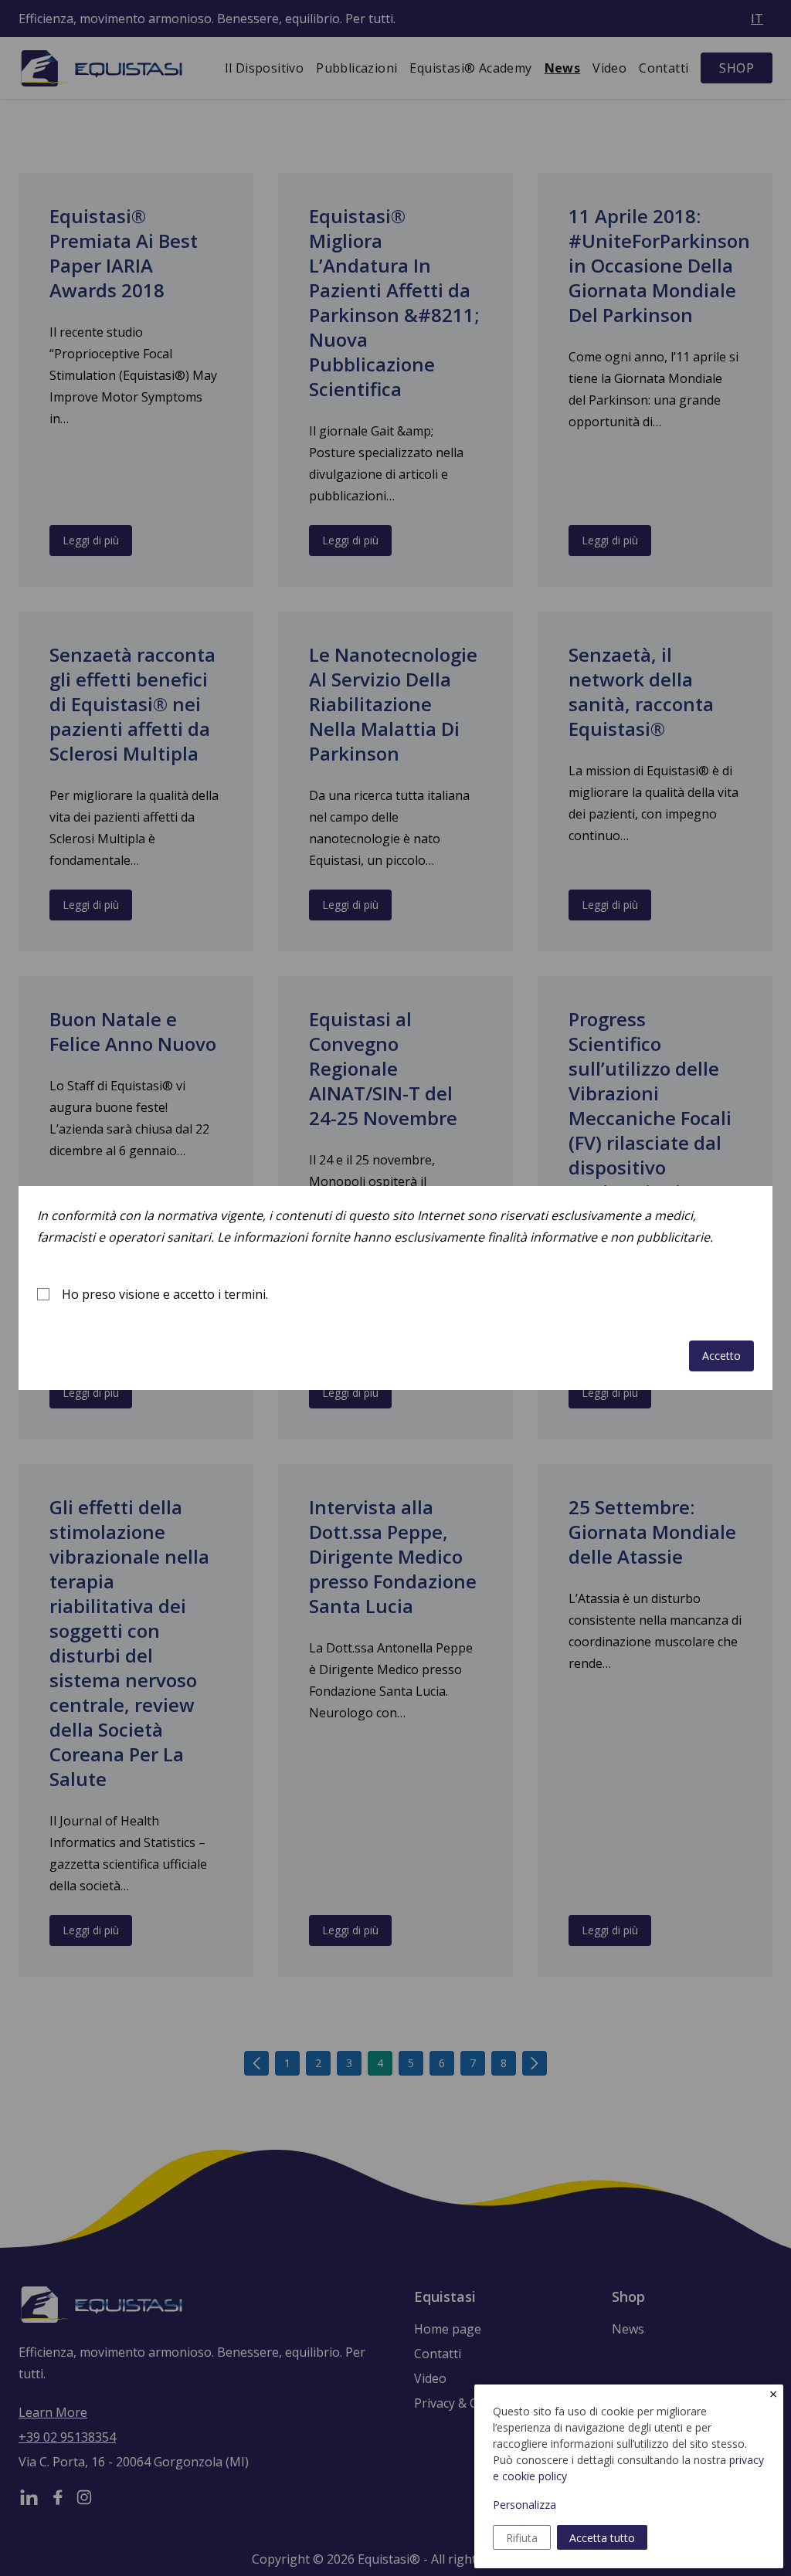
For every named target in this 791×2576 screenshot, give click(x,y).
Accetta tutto (602, 2538)
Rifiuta (522, 2538)
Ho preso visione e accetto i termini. (165, 1294)
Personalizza (525, 2505)
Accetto (721, 1356)
